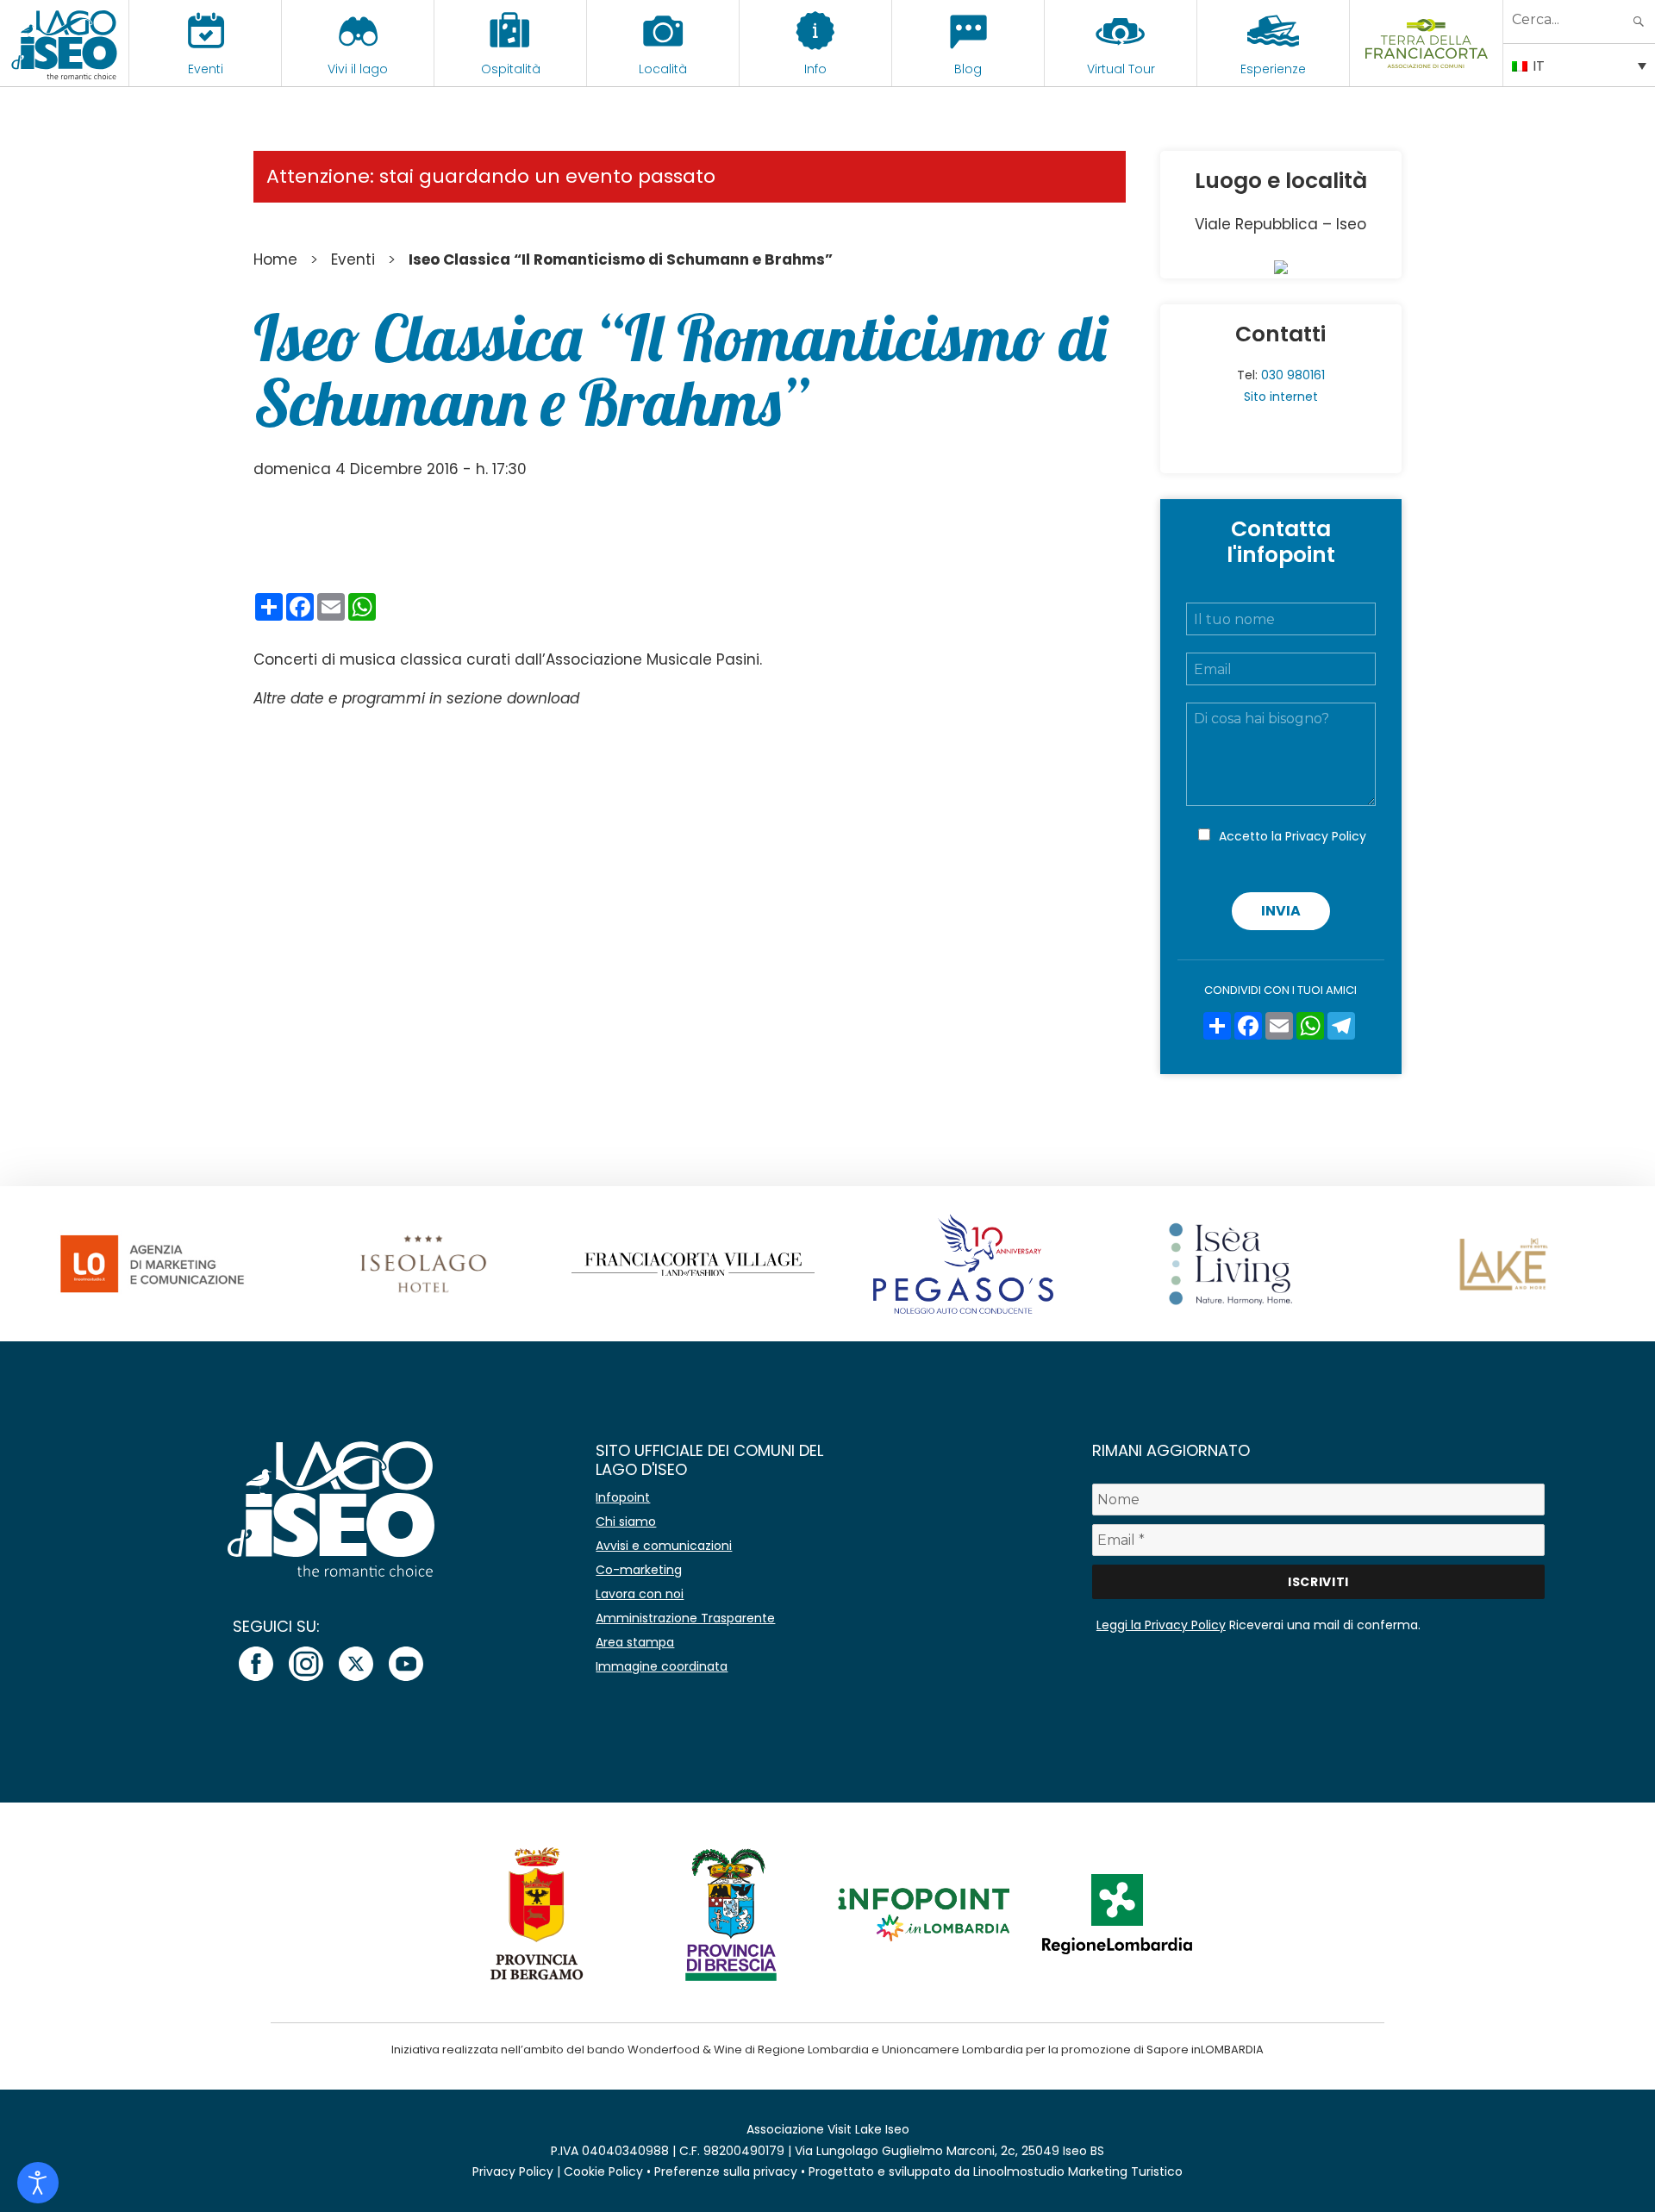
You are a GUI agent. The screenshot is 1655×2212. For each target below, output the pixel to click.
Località (663, 69)
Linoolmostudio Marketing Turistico (1078, 2171)
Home (275, 259)
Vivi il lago (358, 69)
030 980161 (1293, 375)
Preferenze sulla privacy (726, 2171)
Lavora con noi (640, 1594)
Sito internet (1281, 397)
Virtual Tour (1121, 69)
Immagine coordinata (662, 1666)
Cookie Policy (603, 2171)
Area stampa (635, 1642)
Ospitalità (511, 69)
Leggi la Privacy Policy (1161, 1625)
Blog (968, 69)
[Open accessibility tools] (38, 2183)
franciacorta (1426, 69)
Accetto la (1293, 836)
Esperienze (1273, 69)
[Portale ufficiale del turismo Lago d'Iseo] (64, 43)
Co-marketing (639, 1570)
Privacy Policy (1326, 836)
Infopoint (623, 1497)
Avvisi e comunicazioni (664, 1546)
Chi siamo (626, 1522)
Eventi (206, 69)
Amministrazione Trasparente (685, 1618)
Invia (1281, 911)
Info (815, 69)
